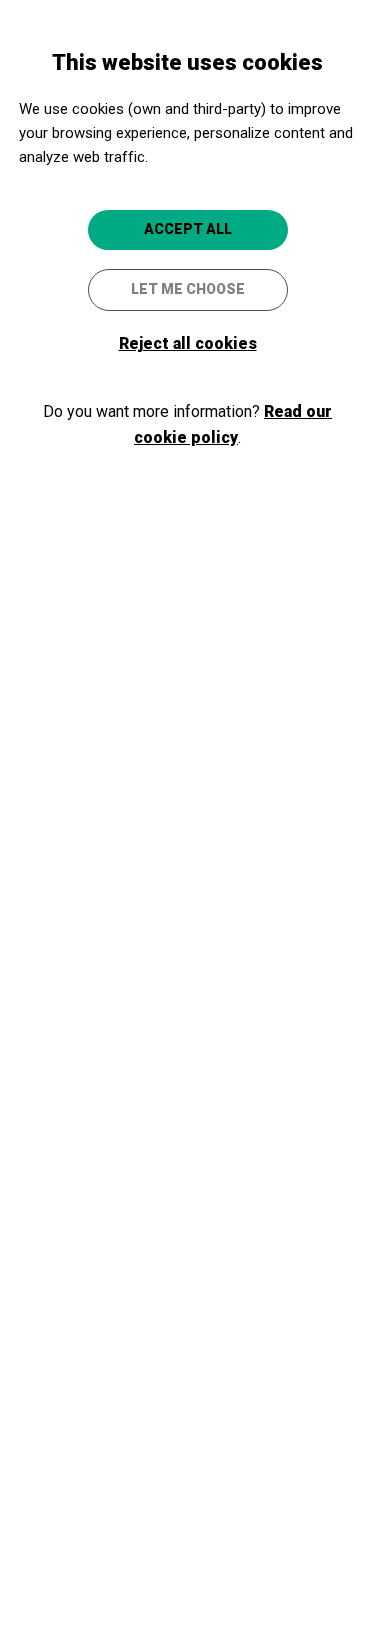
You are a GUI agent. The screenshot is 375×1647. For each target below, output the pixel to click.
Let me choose (188, 289)
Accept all (188, 229)
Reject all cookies (188, 343)
